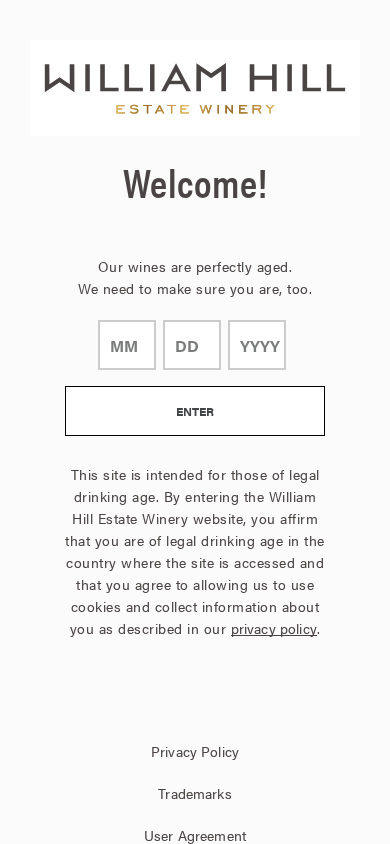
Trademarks (194, 793)
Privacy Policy (195, 751)
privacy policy (274, 628)
